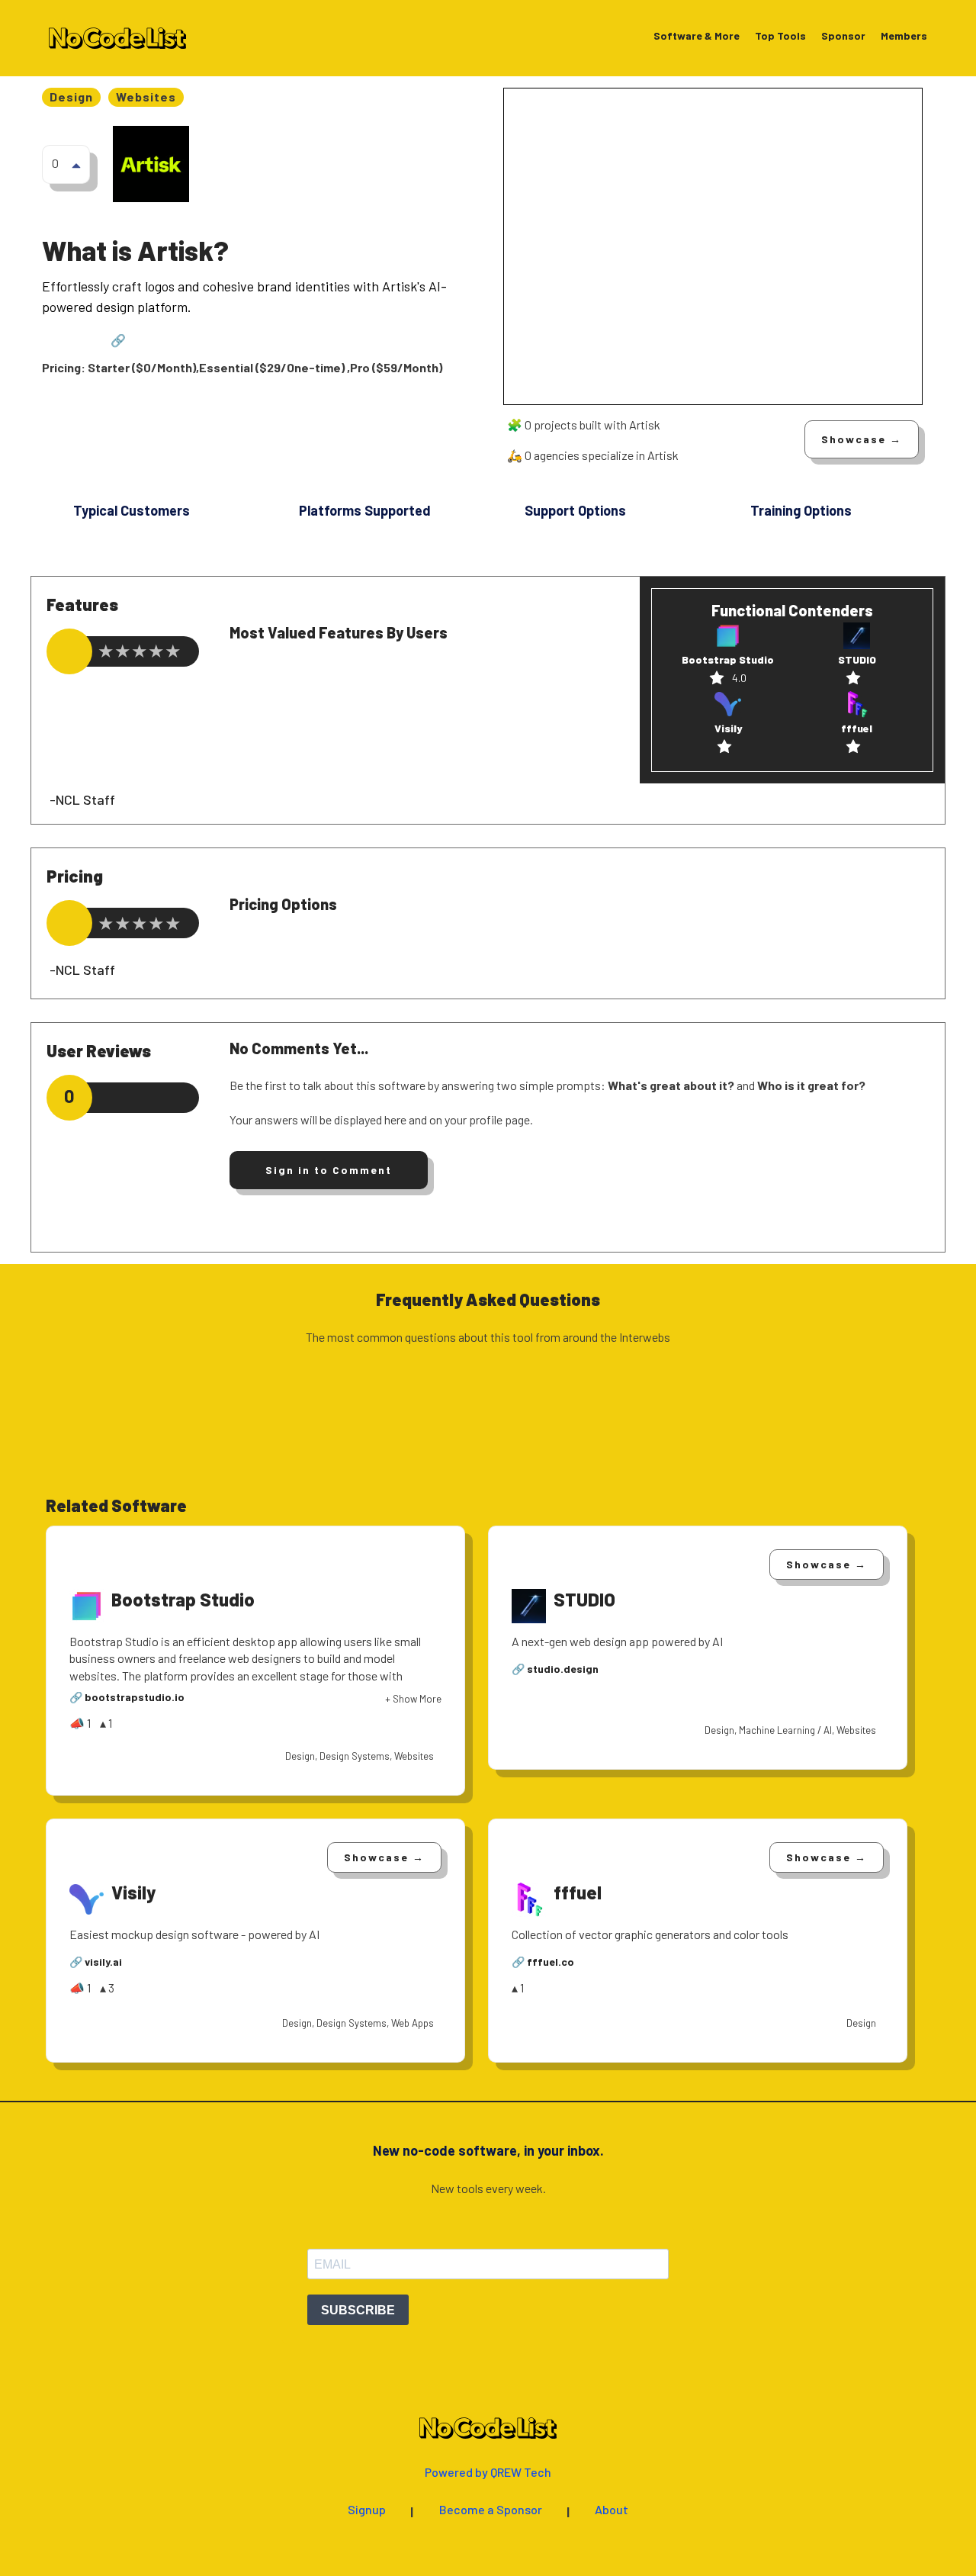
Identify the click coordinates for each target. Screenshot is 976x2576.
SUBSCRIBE (358, 2310)
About (612, 2510)
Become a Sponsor (491, 2510)
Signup (367, 2510)
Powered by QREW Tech (488, 2473)
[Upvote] (76, 165)
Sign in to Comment (329, 1170)
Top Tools (780, 36)
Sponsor (843, 36)
